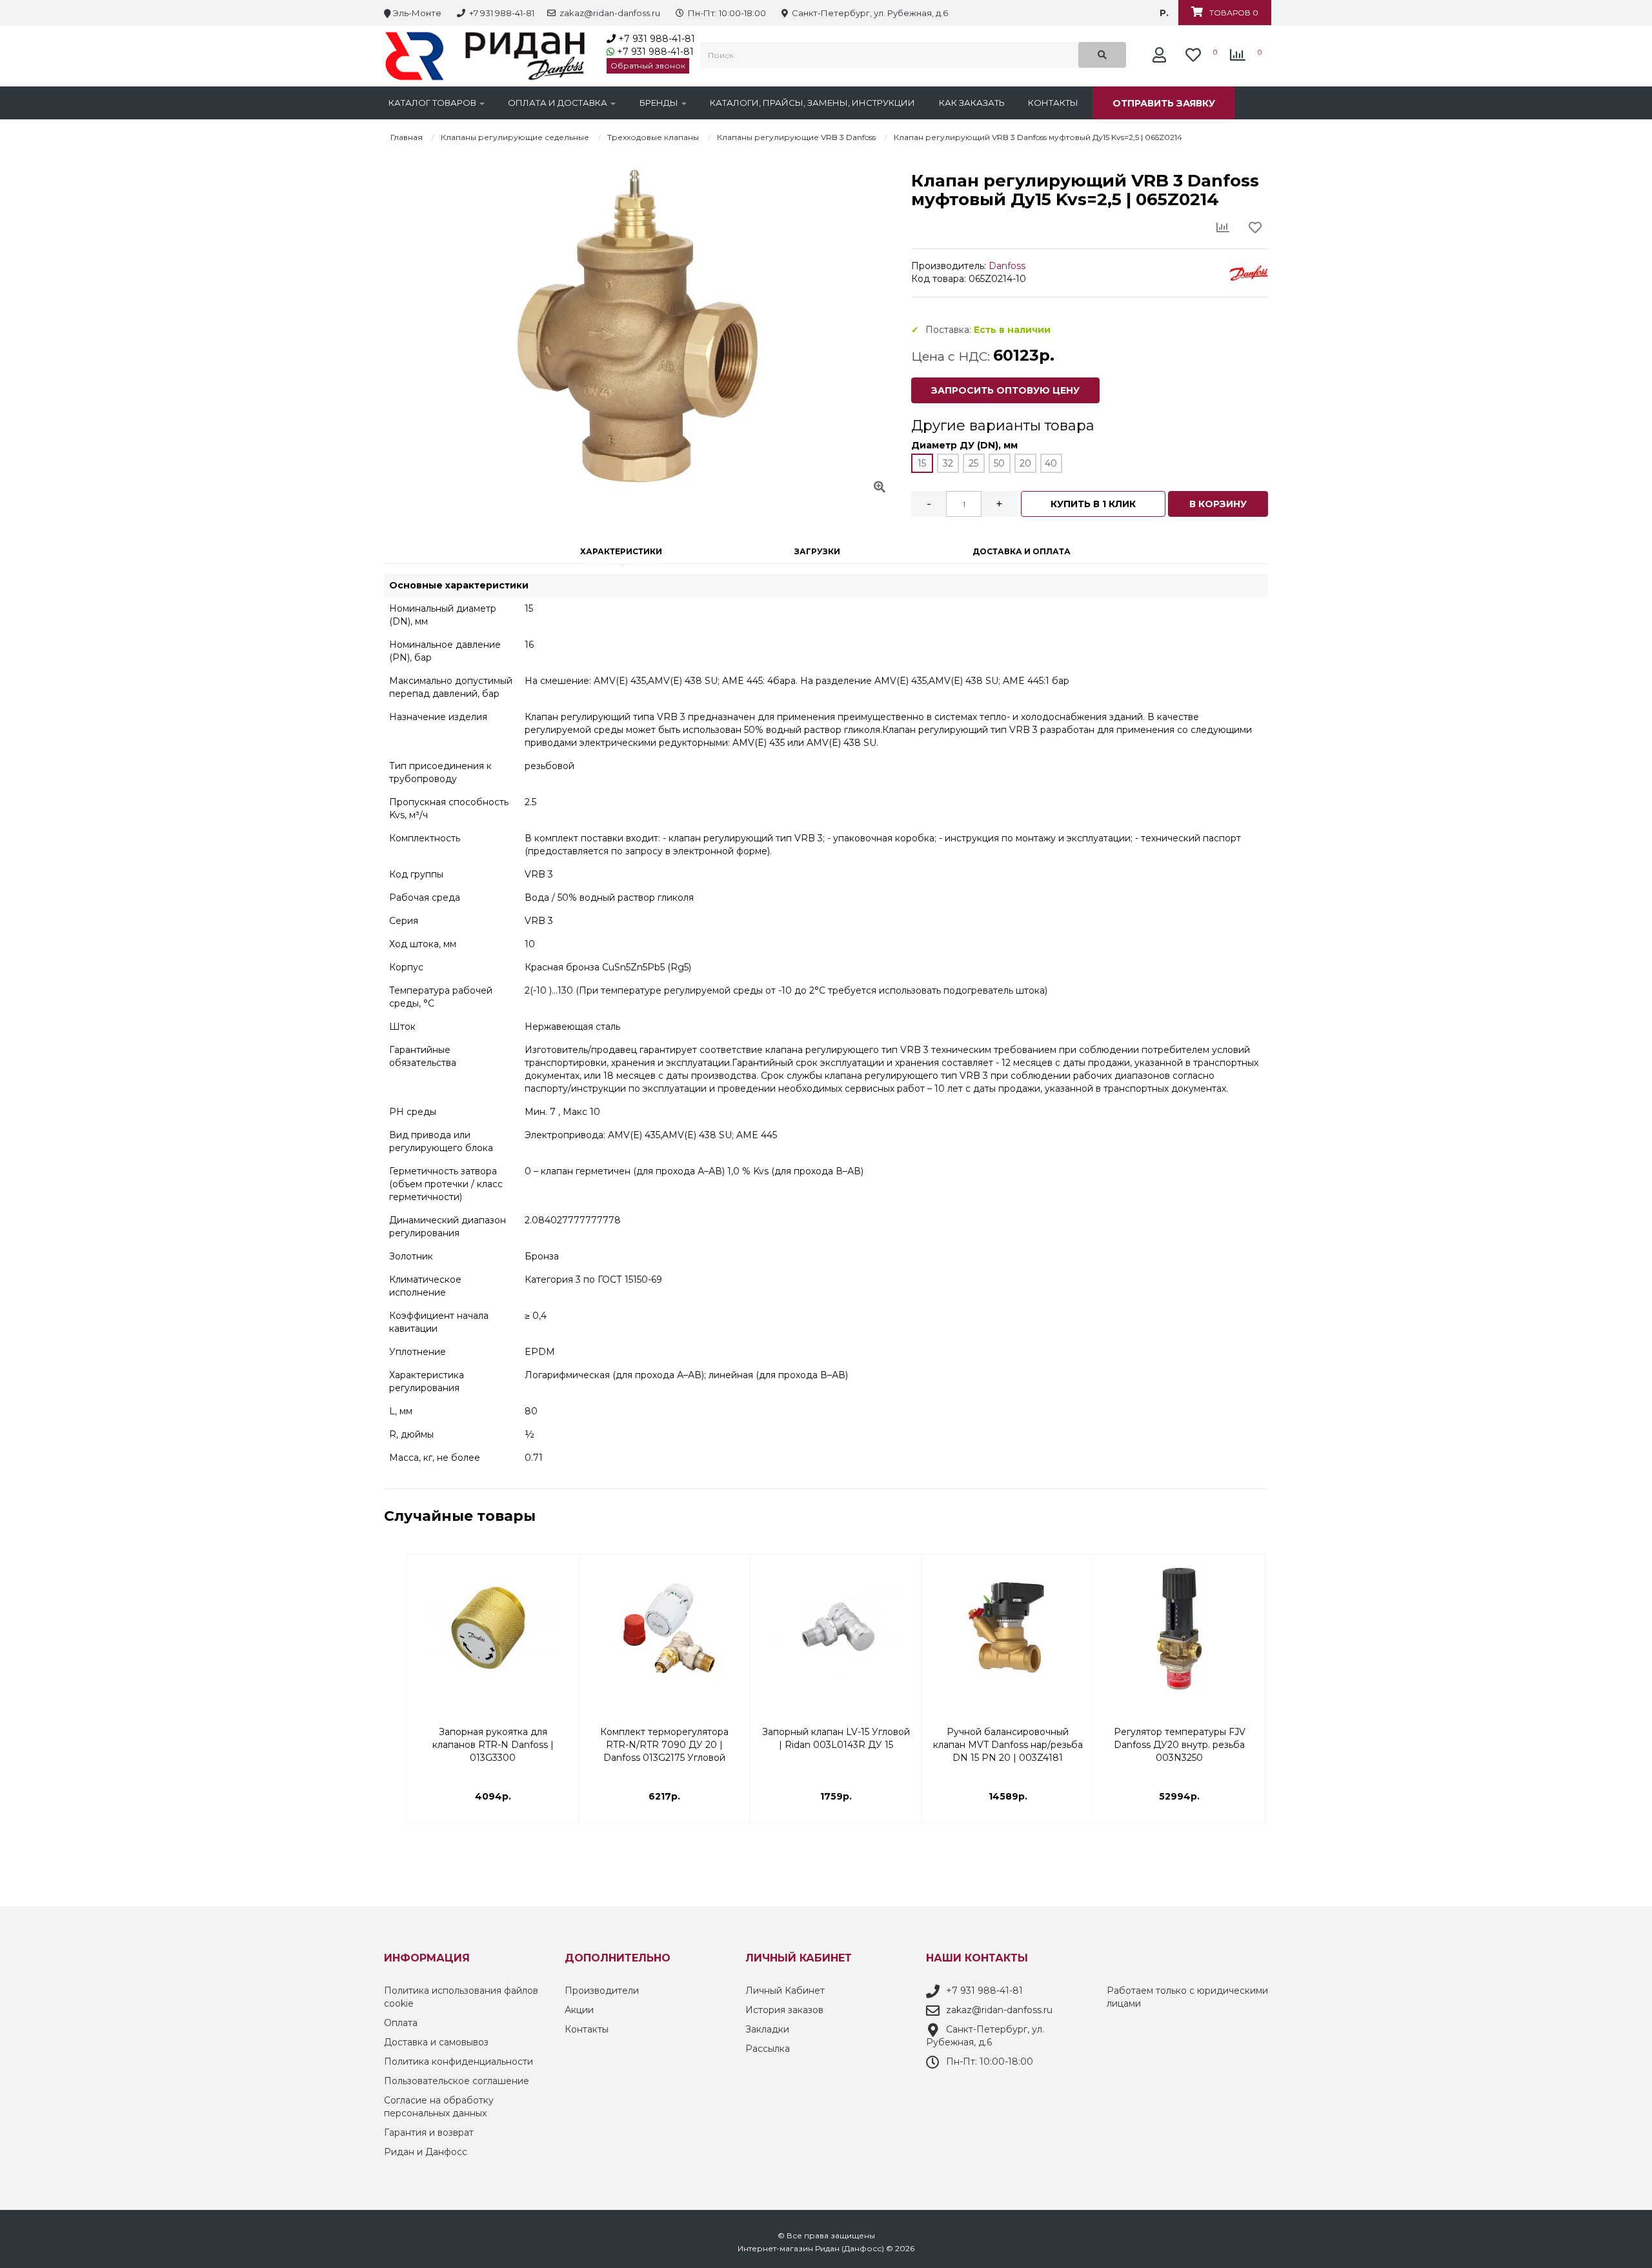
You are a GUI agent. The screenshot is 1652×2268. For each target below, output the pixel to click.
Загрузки (817, 551)
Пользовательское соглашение (457, 2081)
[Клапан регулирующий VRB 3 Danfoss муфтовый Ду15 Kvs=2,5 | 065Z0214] (638, 326)
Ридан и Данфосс (426, 2152)
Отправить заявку (1164, 103)
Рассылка (768, 2049)
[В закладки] (561, 1571)
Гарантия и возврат (429, 2133)
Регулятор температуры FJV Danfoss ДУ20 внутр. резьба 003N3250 (1180, 1739)
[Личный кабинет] (1163, 55)
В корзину (1218, 504)
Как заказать (972, 103)
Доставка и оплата (1022, 551)
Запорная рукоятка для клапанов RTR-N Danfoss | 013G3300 (493, 1739)
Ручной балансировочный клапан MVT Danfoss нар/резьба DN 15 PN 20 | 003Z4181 (1008, 1739)
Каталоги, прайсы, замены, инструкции (812, 103)
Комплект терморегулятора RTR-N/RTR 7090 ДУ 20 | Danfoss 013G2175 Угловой (664, 1739)
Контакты (1053, 103)
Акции (579, 2010)
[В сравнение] (561, 1597)
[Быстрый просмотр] (561, 1623)
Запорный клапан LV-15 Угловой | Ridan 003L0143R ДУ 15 (836, 1738)
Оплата (401, 2023)
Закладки (767, 2029)
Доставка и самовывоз (436, 2042)
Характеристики (621, 551)
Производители (602, 1991)
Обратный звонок (648, 65)
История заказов (784, 2010)
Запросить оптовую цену (1005, 390)
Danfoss (1007, 266)
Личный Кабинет (785, 1991)
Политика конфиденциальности (458, 2062)
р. (1164, 13)
